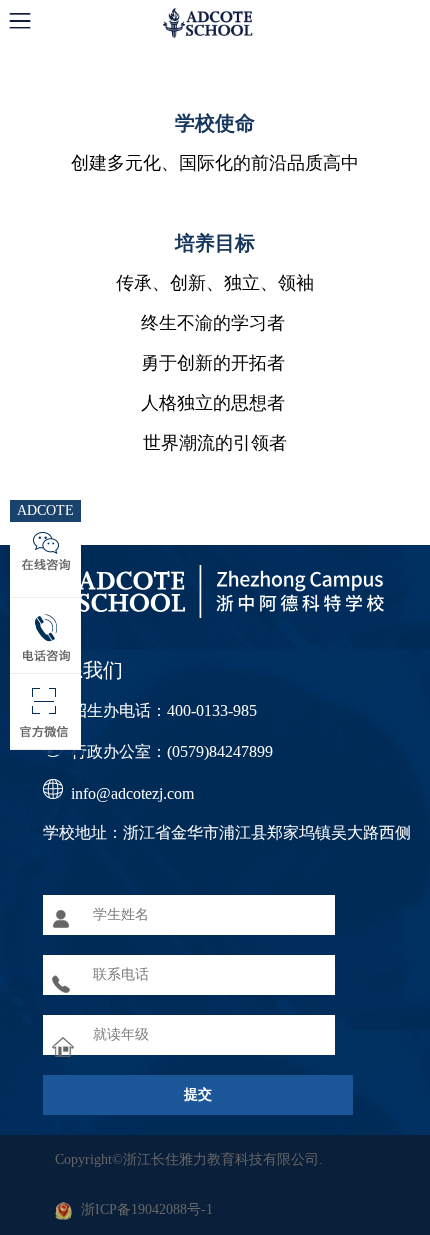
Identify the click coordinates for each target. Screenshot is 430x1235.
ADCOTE (45, 510)
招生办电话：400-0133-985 (164, 710)
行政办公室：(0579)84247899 (172, 751)
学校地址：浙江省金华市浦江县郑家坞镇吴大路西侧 (227, 832)
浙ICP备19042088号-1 (147, 1209)
